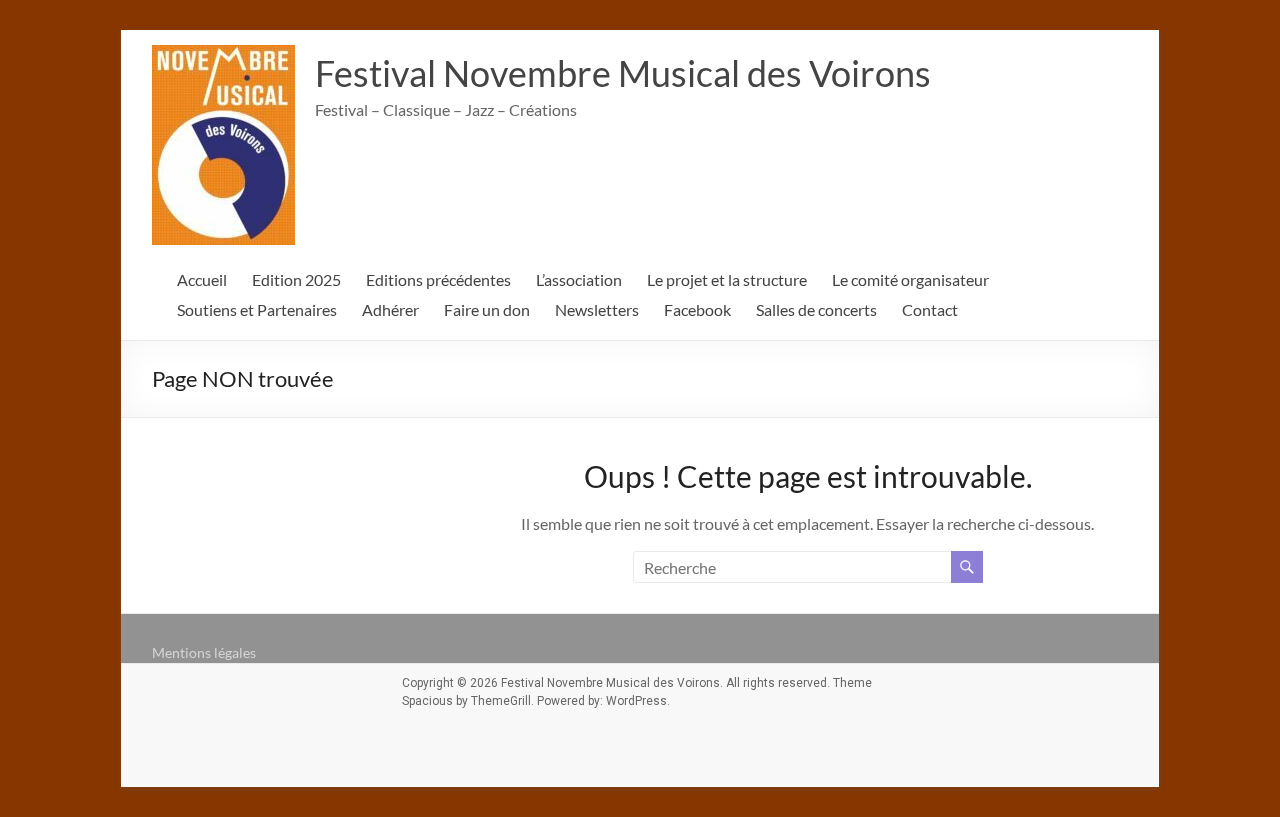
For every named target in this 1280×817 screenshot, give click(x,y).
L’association (579, 279)
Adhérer (390, 309)
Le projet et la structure (727, 279)
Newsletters (597, 309)
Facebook (697, 309)
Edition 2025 (296, 279)
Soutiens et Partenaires (257, 309)
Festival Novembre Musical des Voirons (623, 73)
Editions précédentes (438, 279)
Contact (930, 309)
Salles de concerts (816, 309)
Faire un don (487, 309)
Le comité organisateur (910, 279)
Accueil (202, 279)
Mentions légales (204, 652)
